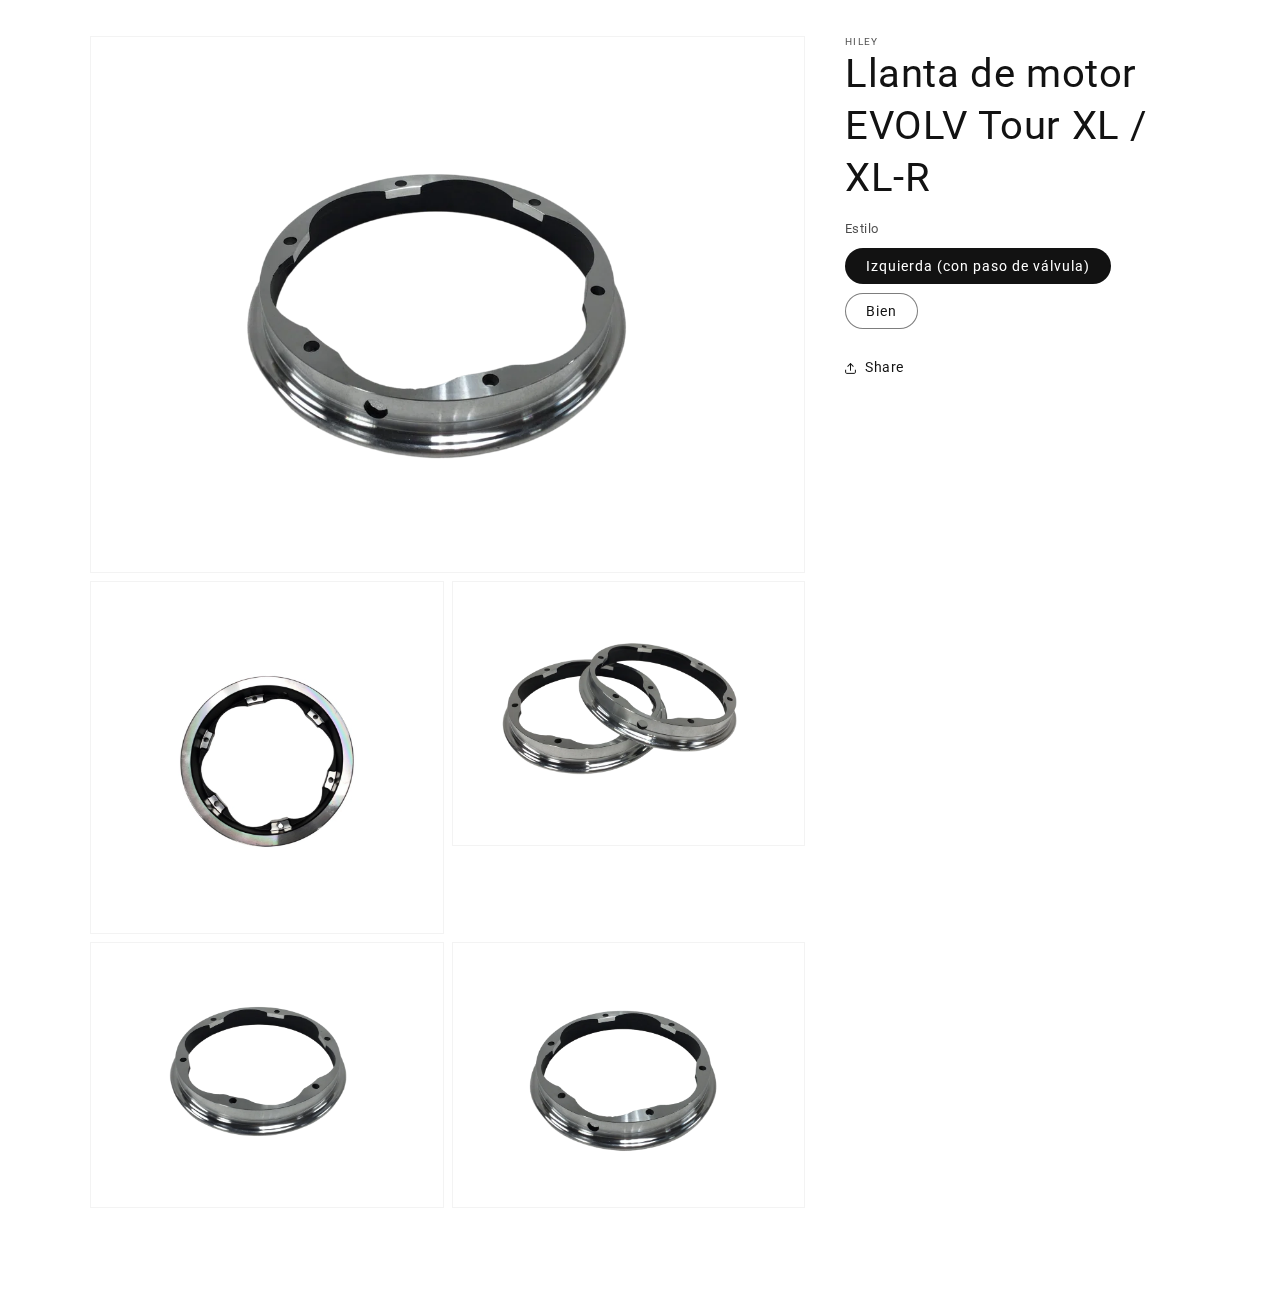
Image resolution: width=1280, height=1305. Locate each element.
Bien (881, 311)
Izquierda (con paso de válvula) (978, 266)
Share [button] (884, 367)
